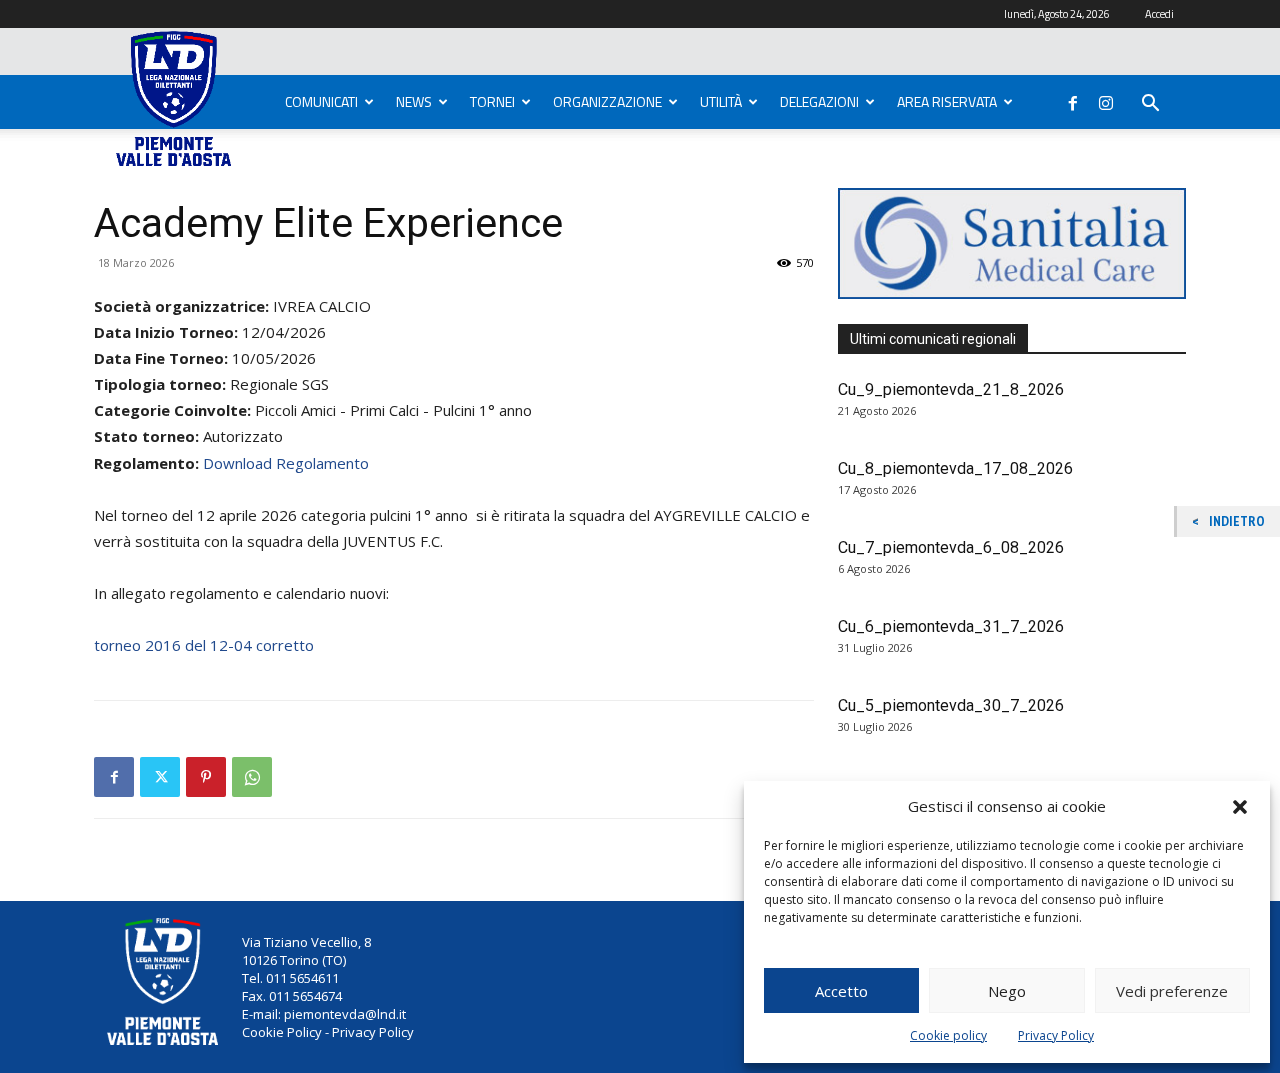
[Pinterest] (206, 777)
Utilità (721, 101)
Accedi (1159, 14)
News (414, 101)
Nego (1007, 991)
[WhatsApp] (252, 777)
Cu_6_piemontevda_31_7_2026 (951, 626)
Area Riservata (947, 101)
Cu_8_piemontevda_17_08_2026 (955, 468)
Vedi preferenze (1172, 991)
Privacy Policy (1056, 1035)
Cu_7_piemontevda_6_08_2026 (951, 547)
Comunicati (321, 101)
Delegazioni (819, 101)
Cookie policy (948, 1035)
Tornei (492, 101)
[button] (1240, 807)
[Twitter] (160, 777)
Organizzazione (607, 101)
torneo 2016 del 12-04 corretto (204, 645)
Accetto (841, 991)
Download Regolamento (286, 463)
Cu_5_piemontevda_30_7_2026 (951, 705)
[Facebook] (1073, 99)
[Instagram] (1106, 99)
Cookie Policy (282, 1032)
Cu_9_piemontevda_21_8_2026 (951, 389)
